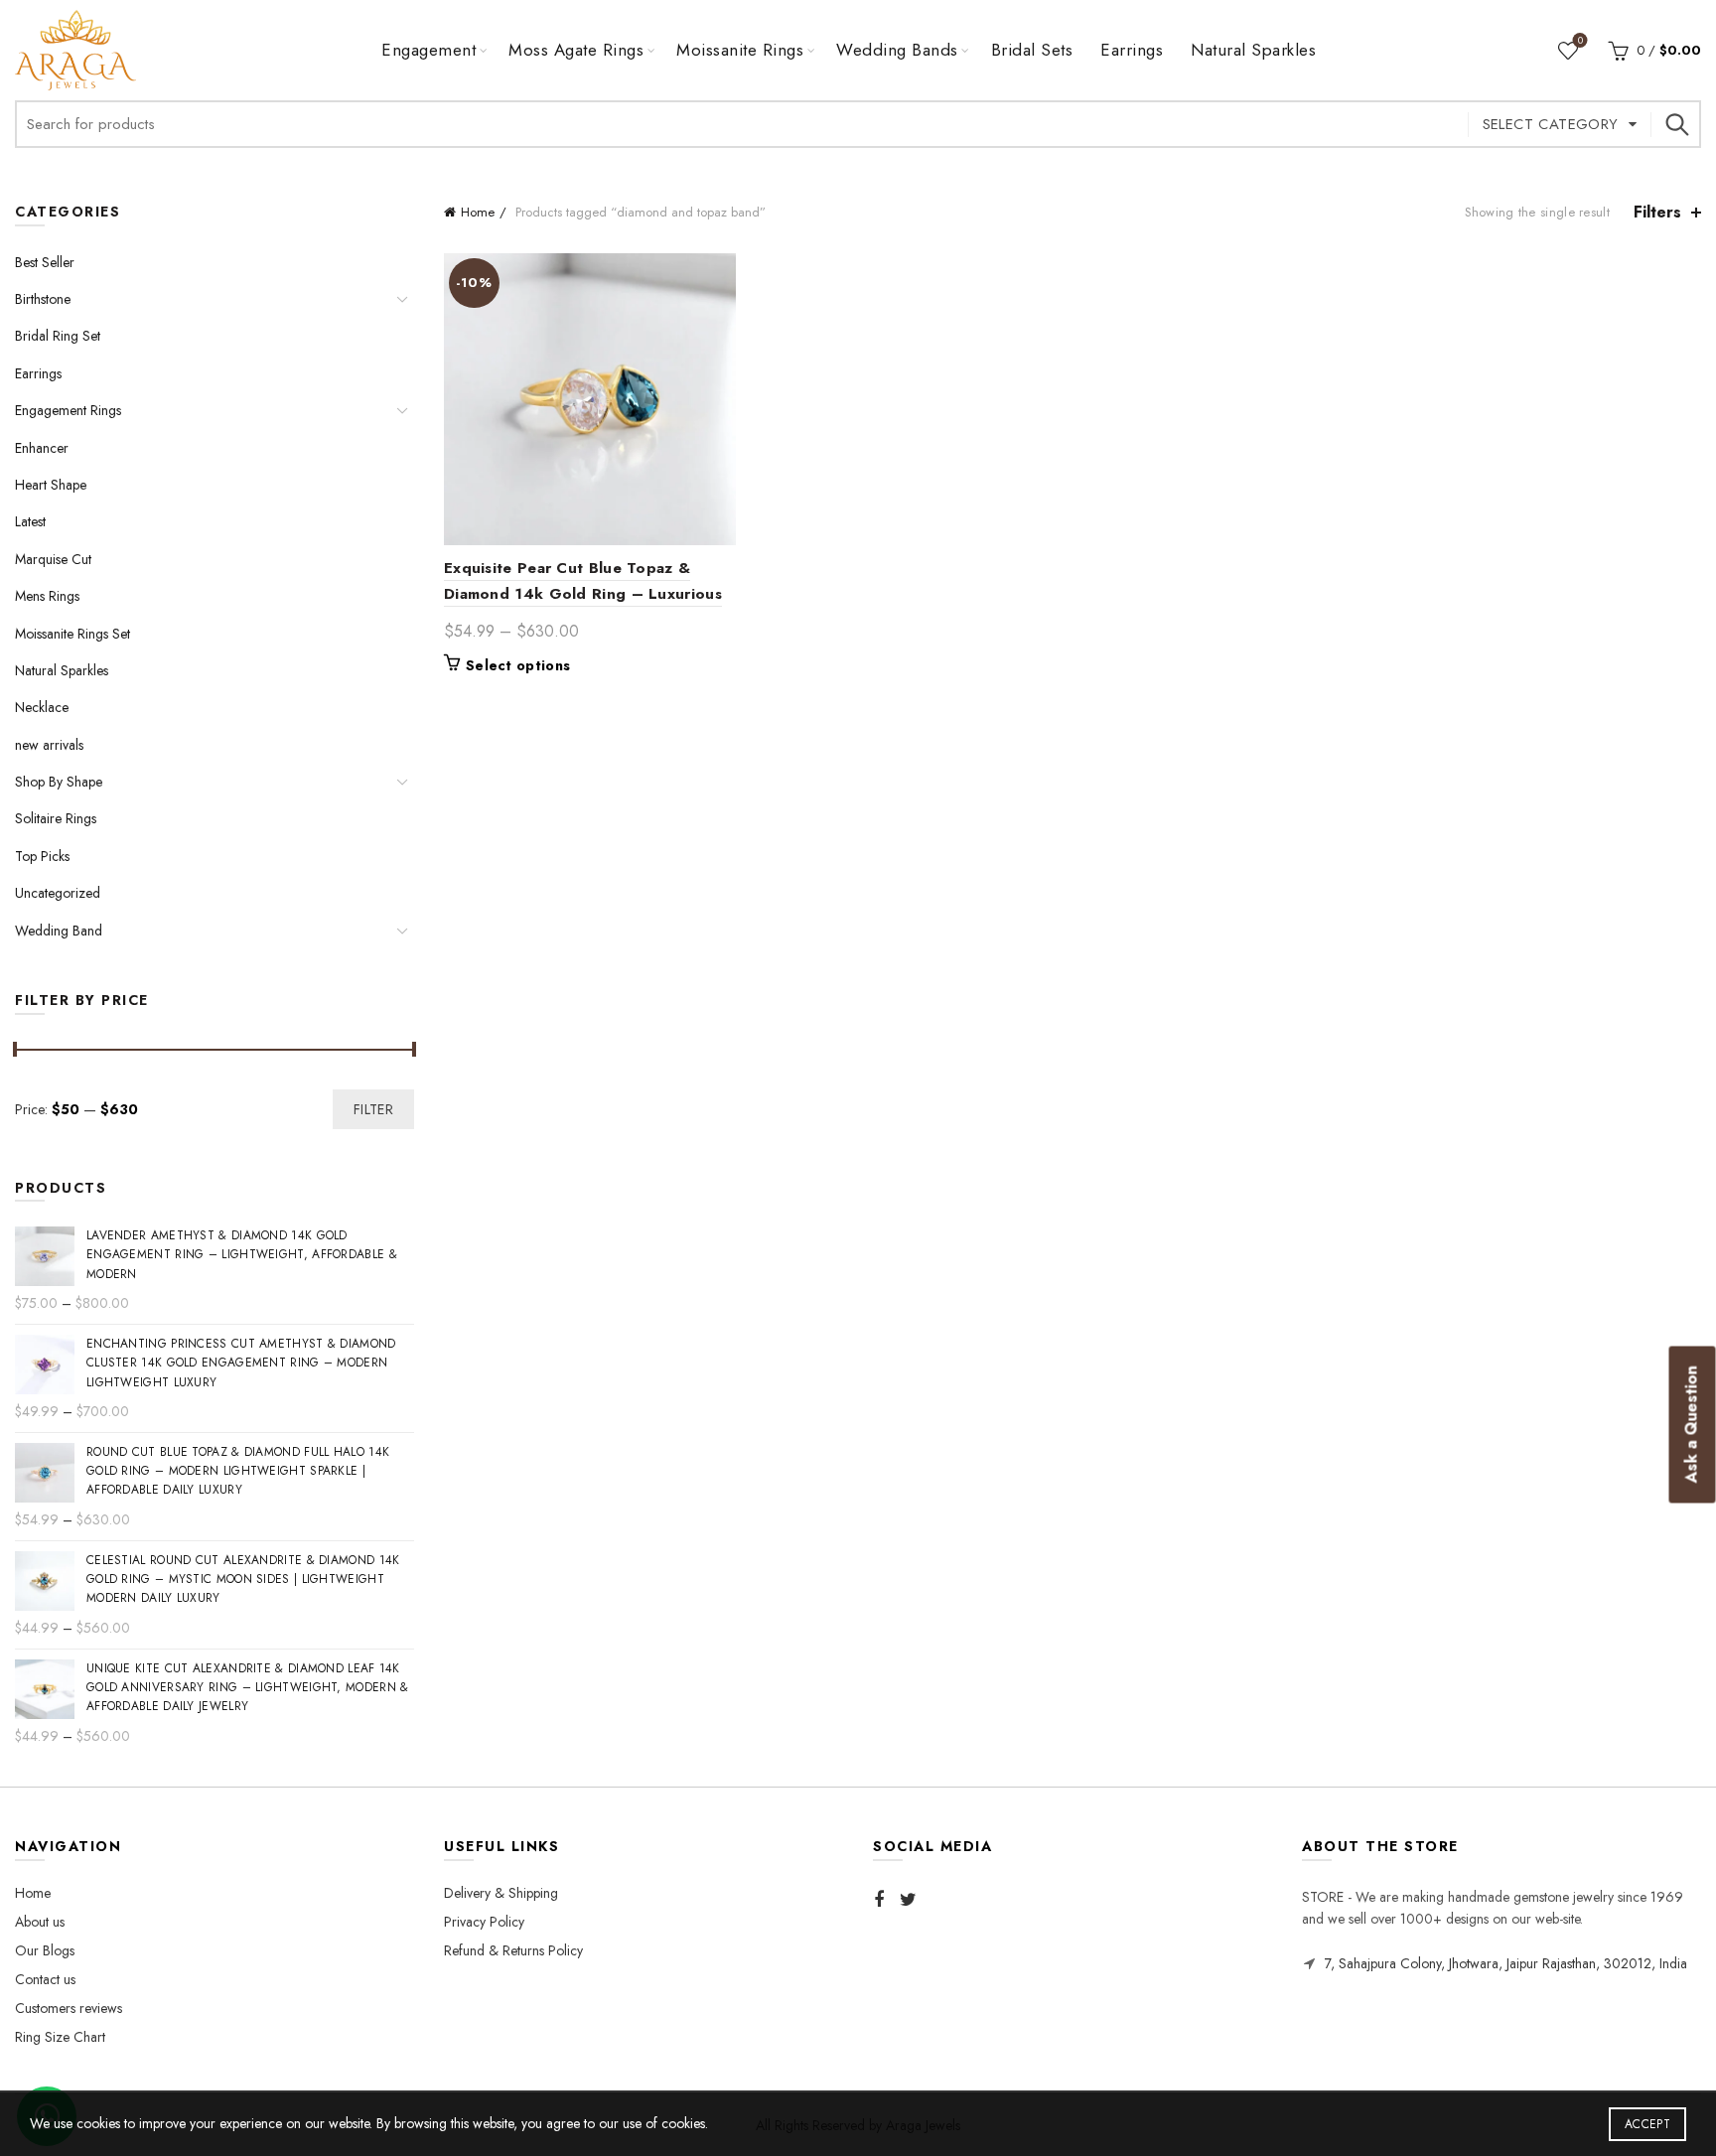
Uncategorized (58, 893)
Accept (1647, 2124)
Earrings (1132, 50)
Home (478, 212)
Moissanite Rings (740, 50)
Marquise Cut (53, 559)
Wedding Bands (897, 50)
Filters (1657, 212)
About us (40, 1922)
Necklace (42, 707)
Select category (1551, 124)
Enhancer (42, 448)
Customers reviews (69, 2008)
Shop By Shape (59, 782)
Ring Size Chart (60, 2037)
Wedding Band (59, 931)
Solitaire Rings (56, 818)
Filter (373, 1109)
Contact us (45, 1979)
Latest (30, 521)
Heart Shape (51, 485)
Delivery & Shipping (501, 1893)
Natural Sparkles (1253, 50)
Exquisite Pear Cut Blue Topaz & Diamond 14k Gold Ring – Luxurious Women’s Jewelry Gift (583, 594)
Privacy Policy (484, 1922)
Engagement (429, 50)
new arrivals (49, 745)
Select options (518, 665)
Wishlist (1580, 42)
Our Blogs (45, 1950)
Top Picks (42, 856)
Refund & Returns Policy (513, 1950)
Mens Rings (47, 596)
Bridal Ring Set (58, 336)
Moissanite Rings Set (72, 634)
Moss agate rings (576, 50)
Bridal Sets (1032, 50)
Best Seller (45, 262)
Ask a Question (1692, 1425)
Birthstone (43, 299)
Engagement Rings (68, 410)
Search (1676, 124)
